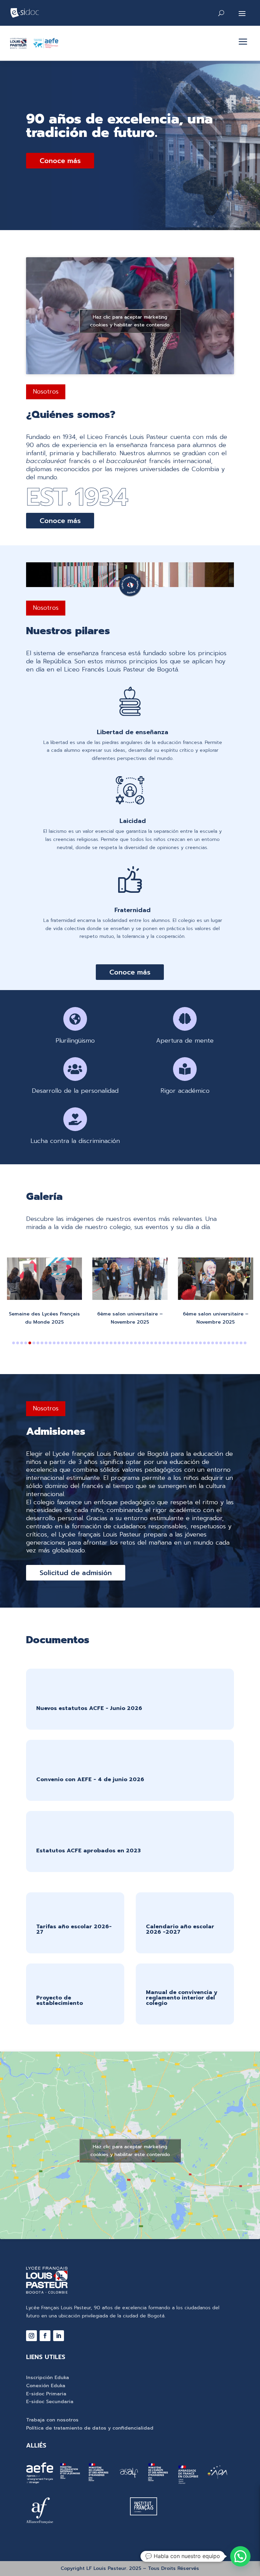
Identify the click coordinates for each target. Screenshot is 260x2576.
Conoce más (60, 161)
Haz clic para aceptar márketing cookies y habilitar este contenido (130, 321)
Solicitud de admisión (76, 1573)
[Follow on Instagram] (31, 2336)
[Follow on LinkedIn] (59, 2336)
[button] (14, 1343)
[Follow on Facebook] (45, 2336)
